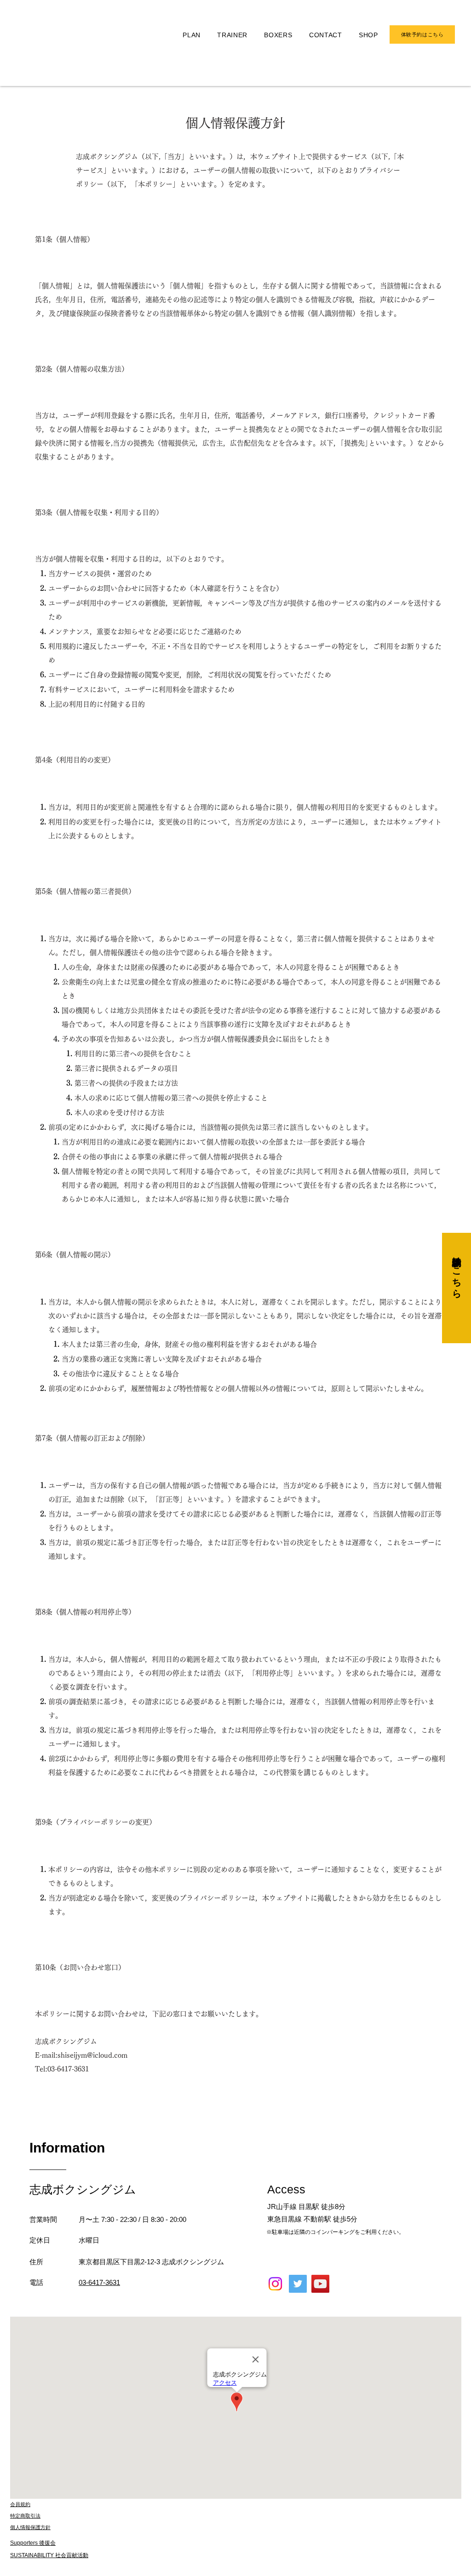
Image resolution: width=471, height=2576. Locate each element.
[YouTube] (320, 2284)
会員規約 (20, 2504)
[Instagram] (275, 2284)
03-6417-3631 (68, 2069)
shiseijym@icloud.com (92, 2055)
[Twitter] (298, 2284)
